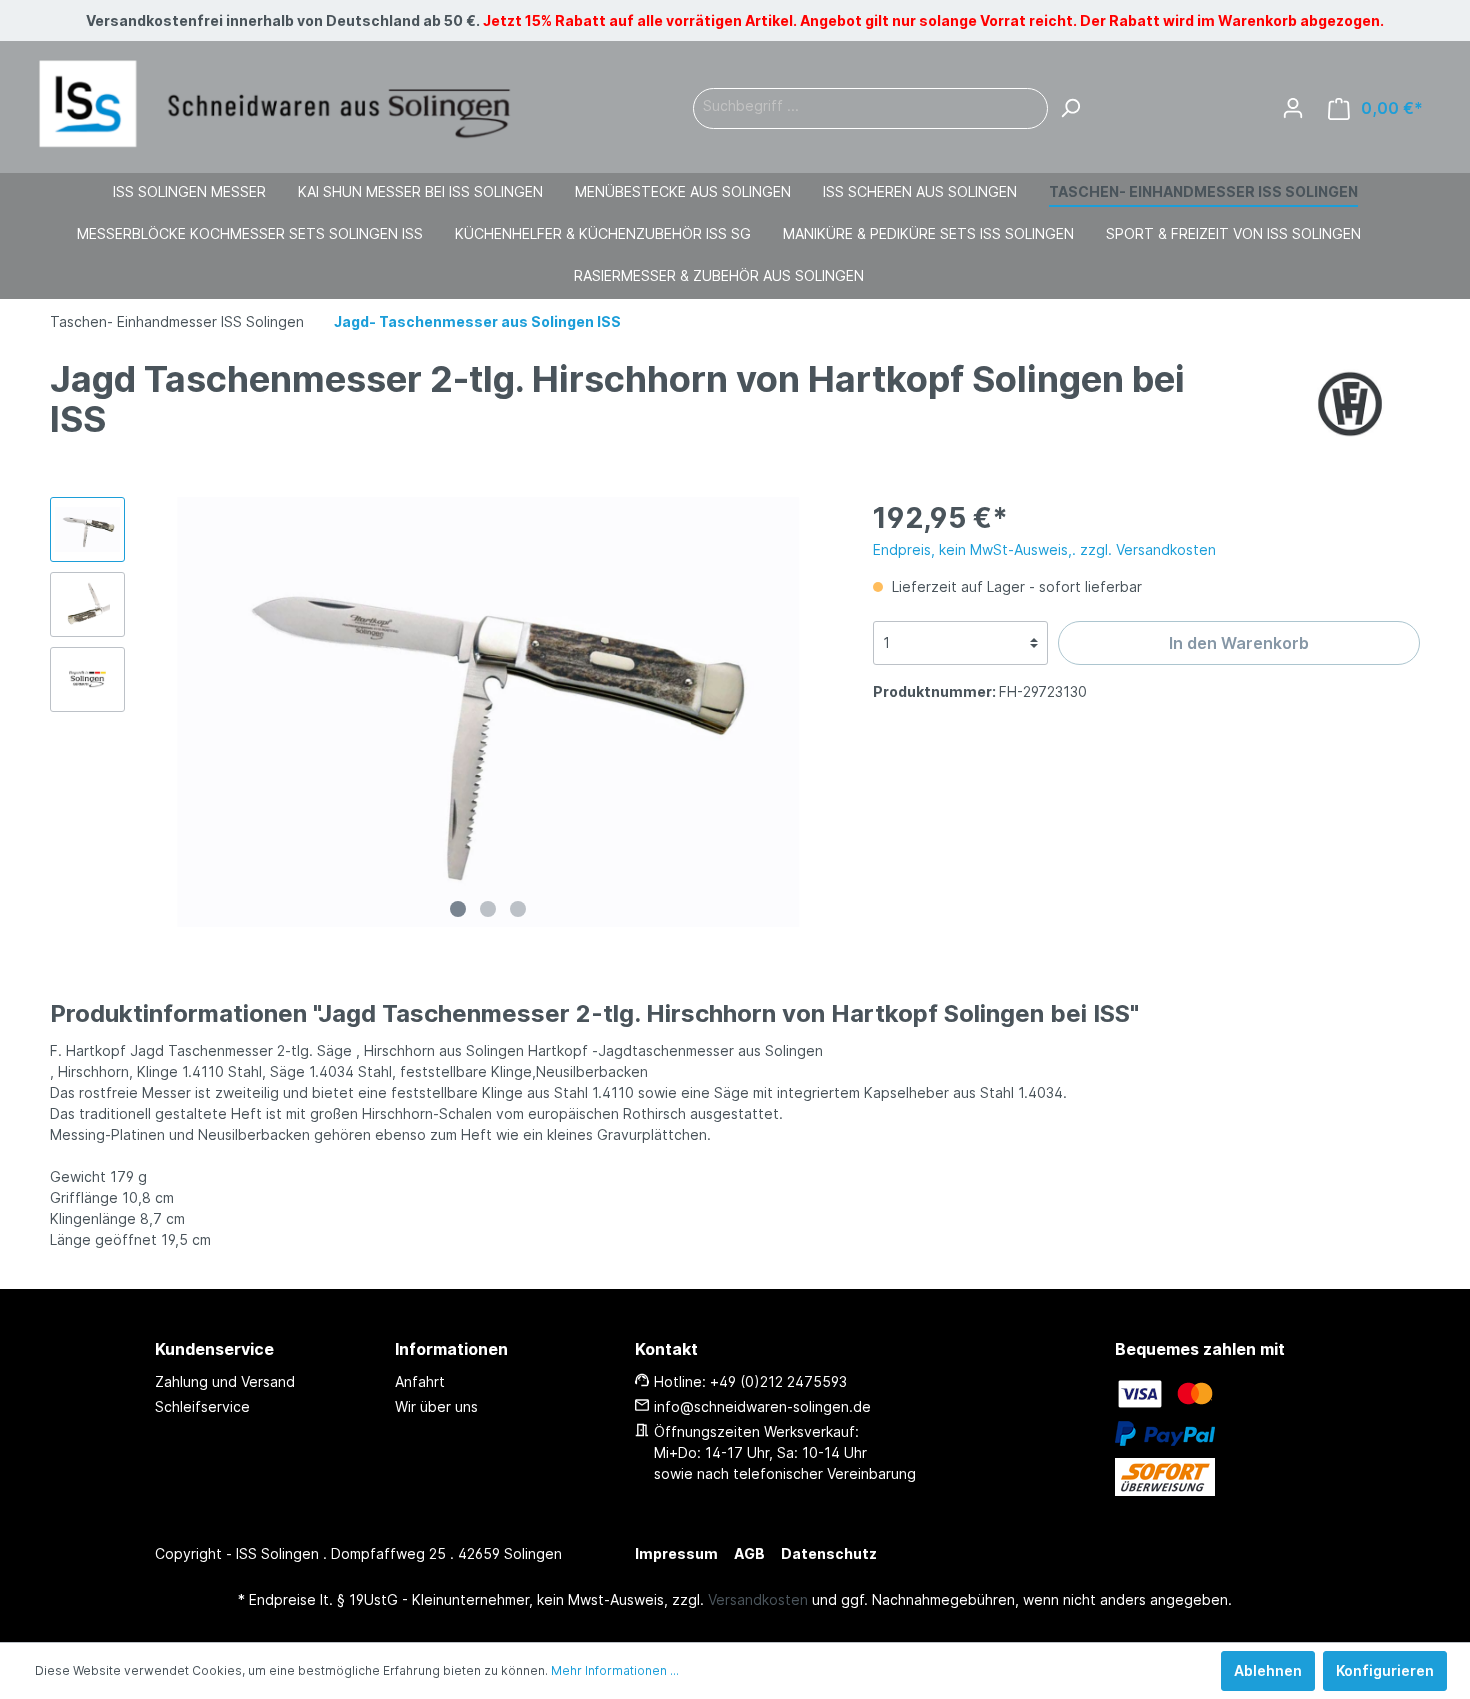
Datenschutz (829, 1553)
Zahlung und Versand (225, 1381)
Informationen (451, 1349)
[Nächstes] (817, 711)
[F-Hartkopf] (1350, 401)
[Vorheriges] (160, 711)
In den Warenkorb (1239, 643)
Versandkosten (758, 1599)
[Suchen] (1070, 108)
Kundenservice (214, 1349)
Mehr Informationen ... (615, 1670)
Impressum (676, 1553)
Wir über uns (436, 1406)
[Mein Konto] (1293, 108)
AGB (749, 1553)
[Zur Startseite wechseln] (275, 104)
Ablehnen (1268, 1670)
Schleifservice (202, 1406)
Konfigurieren (1385, 1670)
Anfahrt (420, 1381)
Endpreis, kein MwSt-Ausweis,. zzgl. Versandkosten (1044, 549)
